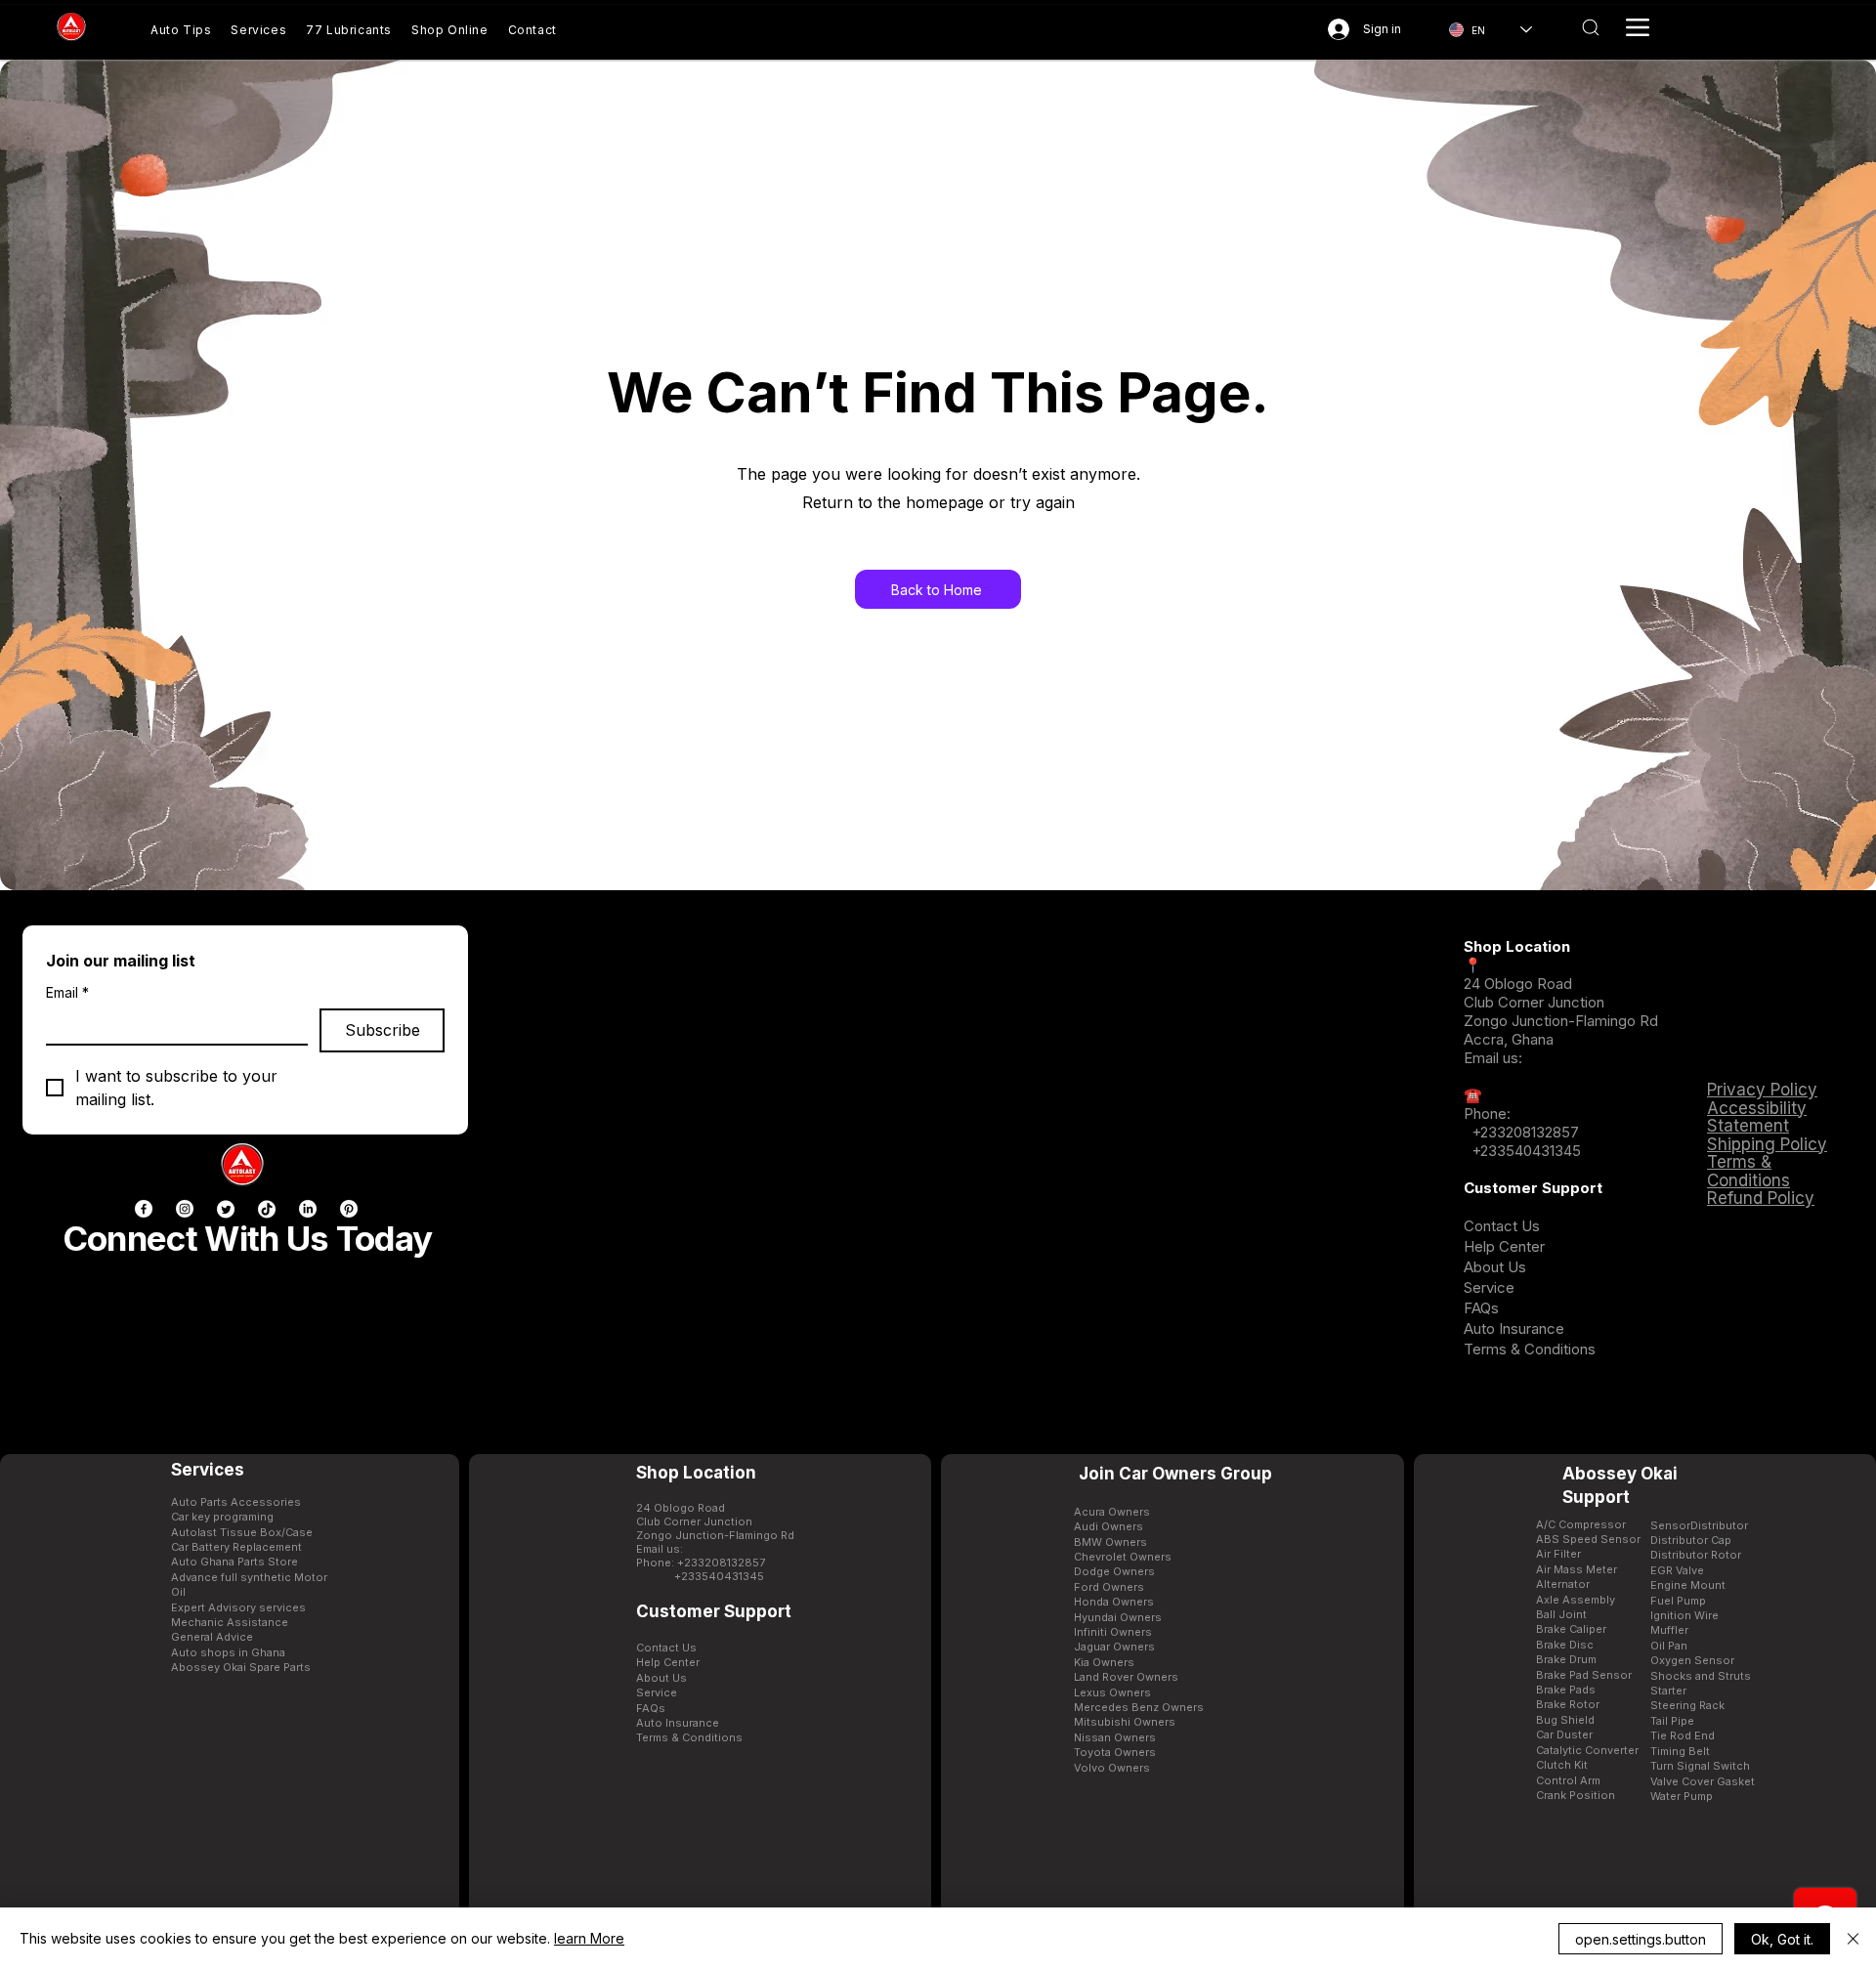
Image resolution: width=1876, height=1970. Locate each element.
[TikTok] (267, 1209)
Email (67, 992)
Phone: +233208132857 (701, 1563)
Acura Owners (1112, 1512)
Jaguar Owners (1114, 1647)
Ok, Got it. (1782, 1939)
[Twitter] (226, 1209)
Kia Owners (1104, 1662)
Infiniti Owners (1113, 1632)
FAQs (1481, 1308)
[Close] (1853, 1939)
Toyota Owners (1115, 1752)
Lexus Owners (1112, 1692)
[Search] (1590, 27)
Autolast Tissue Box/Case (242, 1532)
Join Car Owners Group (1175, 1474)
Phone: (1487, 1113)
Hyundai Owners (1118, 1617)
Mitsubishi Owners (1125, 1722)
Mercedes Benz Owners (1139, 1707)
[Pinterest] (349, 1209)
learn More (589, 1938)
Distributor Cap (1691, 1540)
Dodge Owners (1114, 1571)
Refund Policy (1761, 1198)
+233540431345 (1526, 1151)
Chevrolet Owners (1123, 1557)
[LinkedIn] (308, 1209)
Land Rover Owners (1126, 1677)
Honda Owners (1114, 1602)
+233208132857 (1523, 1132)
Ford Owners (1109, 1587)
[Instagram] (185, 1209)
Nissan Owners (1115, 1737)
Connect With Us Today (247, 1238)
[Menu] (1638, 27)
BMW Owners (1110, 1542)
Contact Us (1502, 1226)
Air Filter (1558, 1554)
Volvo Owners (1112, 1768)
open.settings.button (1641, 1939)
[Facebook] (144, 1209)
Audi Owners (1109, 1526)
